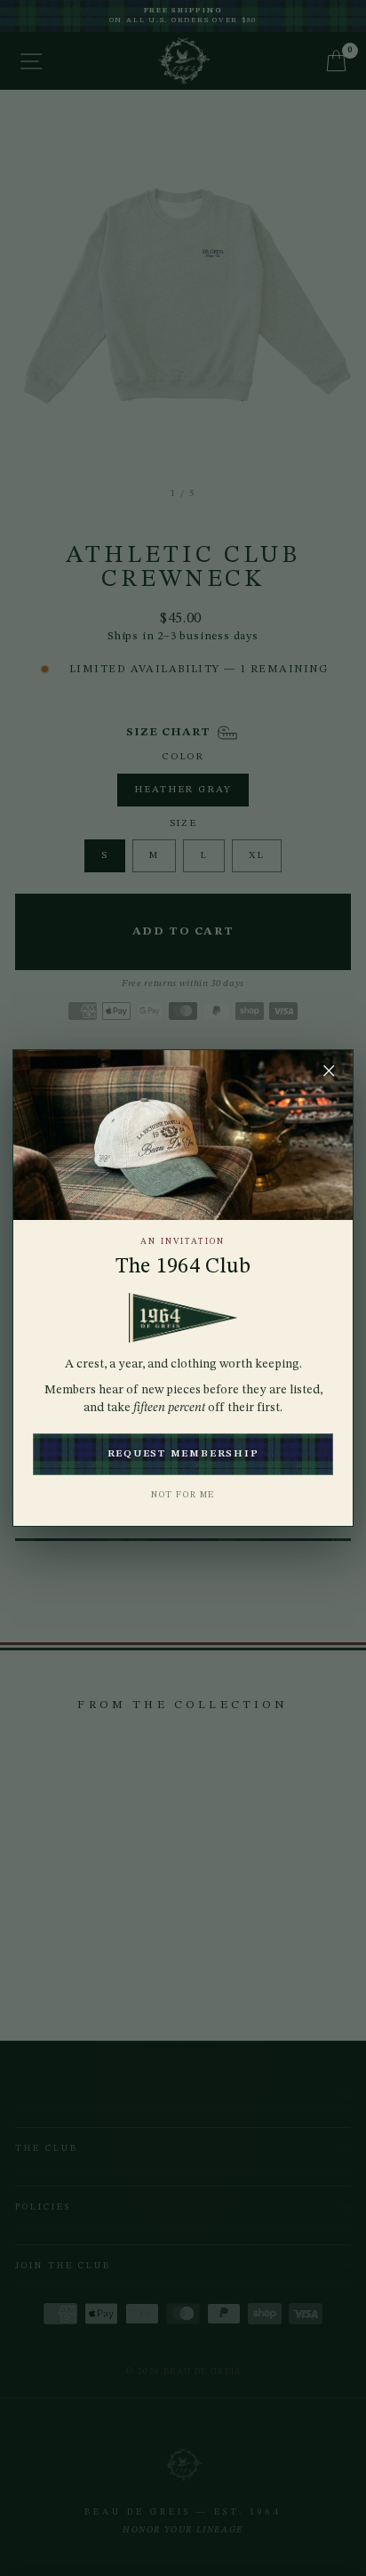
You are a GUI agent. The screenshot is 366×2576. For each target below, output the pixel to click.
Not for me (183, 1495)
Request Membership (183, 1454)
